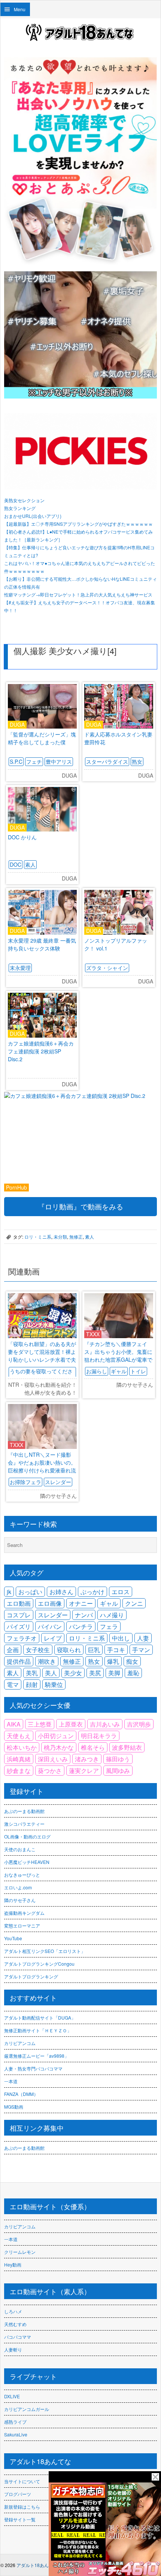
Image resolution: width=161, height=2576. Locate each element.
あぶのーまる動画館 (24, 1811)
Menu (20, 9)
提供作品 (19, 1661)
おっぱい (30, 1592)
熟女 (137, 761)
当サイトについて (22, 2481)
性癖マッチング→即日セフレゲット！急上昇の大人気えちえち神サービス (78, 594)
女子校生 (38, 1650)
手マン (141, 1650)
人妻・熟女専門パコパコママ (33, 2068)
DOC (16, 864)
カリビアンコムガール (27, 2409)
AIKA (14, 1724)
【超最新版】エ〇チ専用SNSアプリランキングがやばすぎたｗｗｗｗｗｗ (78, 524)
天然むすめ (15, 2324)
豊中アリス (59, 761)
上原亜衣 (71, 1724)
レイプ (53, 1638)
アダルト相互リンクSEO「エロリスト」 (45, 1951)
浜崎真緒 (19, 1759)
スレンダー (58, 1482)
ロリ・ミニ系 (38, 1237)
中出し (121, 1638)
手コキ (116, 1650)
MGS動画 (14, 2107)
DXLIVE (12, 2396)
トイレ (138, 1371)
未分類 (60, 1237)
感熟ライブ (15, 2422)
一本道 (11, 2081)
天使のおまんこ (20, 1849)
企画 (13, 1650)
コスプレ (19, 1615)
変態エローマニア (22, 1925)
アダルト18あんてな (37, 2565)
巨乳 (94, 1650)
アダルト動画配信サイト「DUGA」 (40, 2018)
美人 (51, 1673)
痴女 (132, 1661)
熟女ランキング (20, 508)
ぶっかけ (92, 1592)
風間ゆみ (118, 1771)
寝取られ (69, 1650)
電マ (13, 1684)
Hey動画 (13, 2264)
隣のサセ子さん (20, 1900)
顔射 (32, 1684)
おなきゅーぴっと (22, 1875)
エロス (121, 1592)
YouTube (13, 1938)
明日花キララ (99, 1736)
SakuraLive (16, 2434)
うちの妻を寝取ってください (41, 1375)
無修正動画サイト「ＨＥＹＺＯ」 (38, 2030)
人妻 (143, 1638)
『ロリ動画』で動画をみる (80, 1206)
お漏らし (97, 1371)
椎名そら (93, 1747)
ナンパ (84, 1615)
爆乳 (113, 1661)
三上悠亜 (40, 1724)
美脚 (114, 1673)
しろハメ (13, 2311)
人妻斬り (13, 2349)
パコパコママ (18, 2337)
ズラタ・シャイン (107, 968)
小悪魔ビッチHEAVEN (27, 1862)
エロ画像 (50, 1603)
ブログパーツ (18, 2494)
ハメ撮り (112, 1615)
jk (9, 1592)
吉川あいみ (105, 1724)
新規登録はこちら (22, 2507)
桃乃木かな (59, 1747)
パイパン (50, 1626)
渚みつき (87, 1759)
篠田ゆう (118, 1759)
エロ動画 (19, 1603)
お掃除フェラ (25, 1482)
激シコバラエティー (24, 1824)
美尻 (95, 1673)
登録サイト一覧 (20, 2519)
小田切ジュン (56, 1736)
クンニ (134, 1603)
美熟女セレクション (24, 500)
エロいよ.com (18, 1887)
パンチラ (81, 1626)
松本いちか (22, 1747)
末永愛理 (20, 968)
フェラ (109, 1626)
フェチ (34, 761)
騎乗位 (54, 1684)
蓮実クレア (84, 1771)
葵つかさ (50, 1771)
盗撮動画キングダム (24, 1913)
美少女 (73, 1673)
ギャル (119, 1371)
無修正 (76, 1237)
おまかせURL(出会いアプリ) (33, 516)
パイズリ (19, 1626)
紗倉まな (19, 1771)
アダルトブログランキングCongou (39, 1964)
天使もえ (19, 1736)
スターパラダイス (107, 761)
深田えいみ (53, 1759)
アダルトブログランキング (31, 1976)
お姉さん (61, 1592)
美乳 (32, 1673)
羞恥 (133, 1673)
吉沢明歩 (139, 1724)
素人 (30, 864)
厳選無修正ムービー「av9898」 (37, 2056)
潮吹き (47, 1661)
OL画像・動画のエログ (27, 1836)
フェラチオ (22, 1638)
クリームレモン (20, 2252)
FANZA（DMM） (21, 2094)
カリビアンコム (20, 2043)
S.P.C (16, 761)
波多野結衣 (127, 1747)
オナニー (81, 1603)
